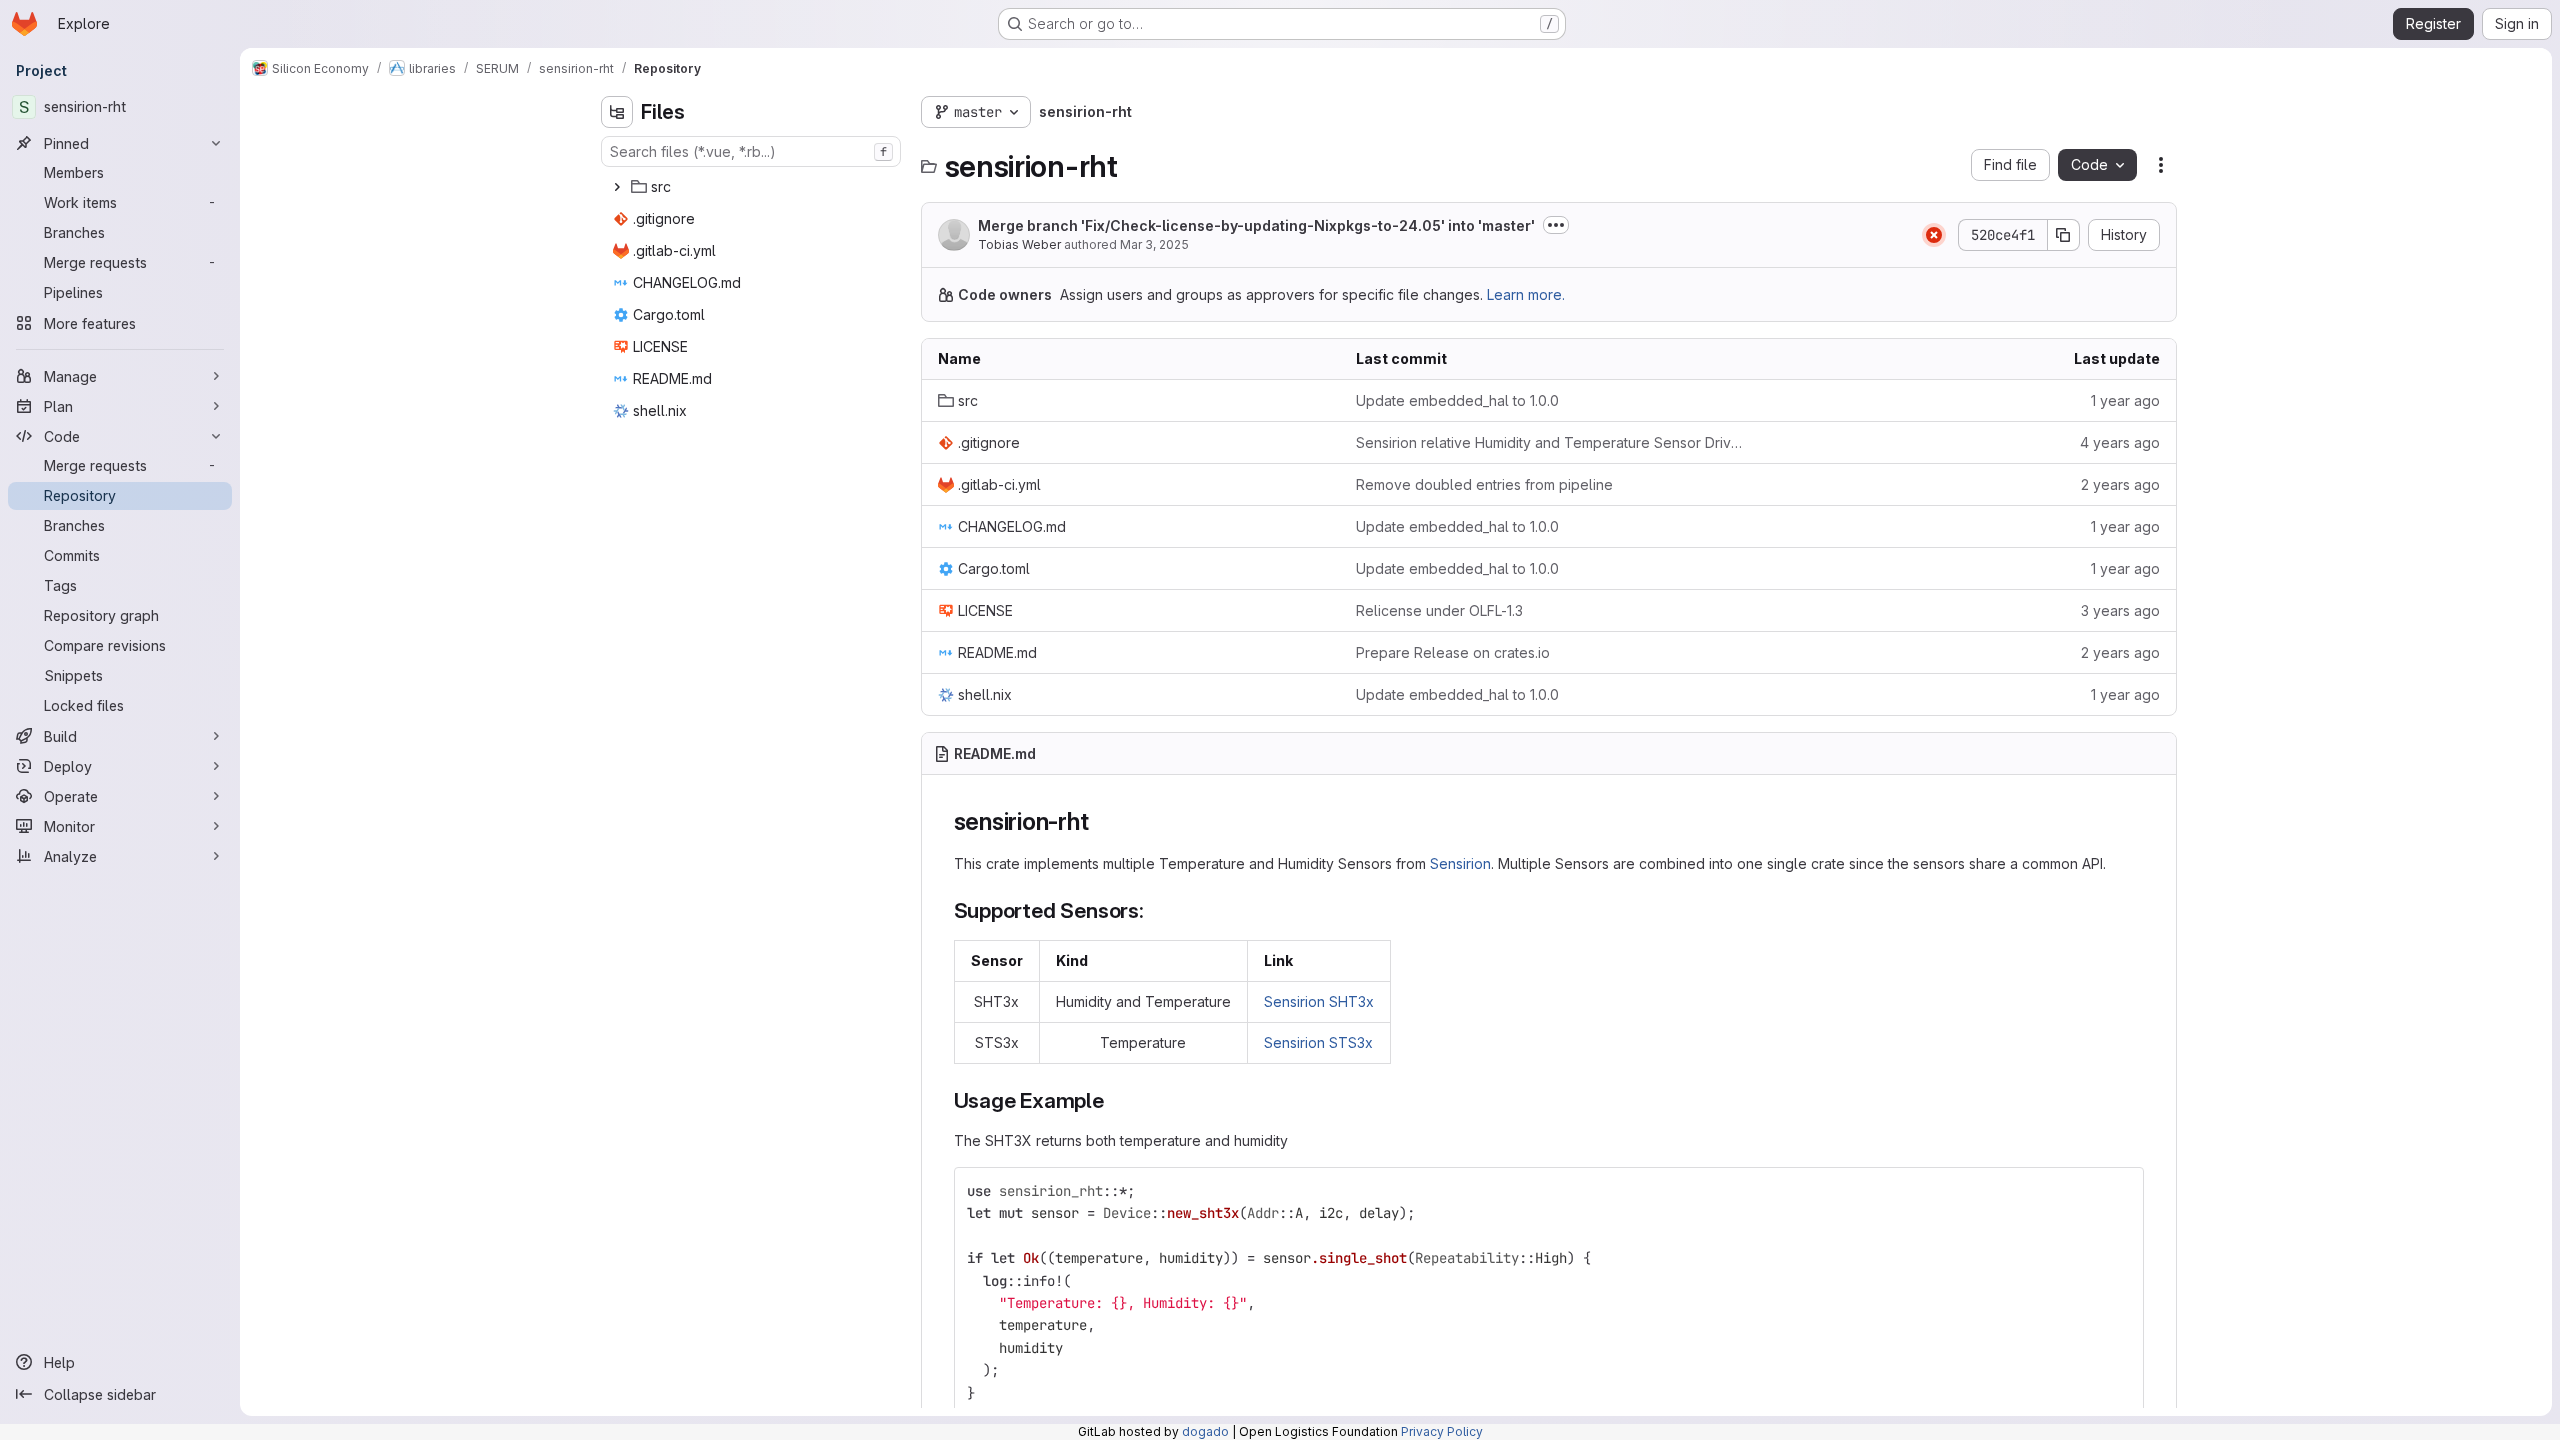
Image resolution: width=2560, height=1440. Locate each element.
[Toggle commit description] (1556, 225)
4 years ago (2120, 442)
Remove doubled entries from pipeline (1484, 484)
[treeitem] (753, 187)
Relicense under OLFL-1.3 (1439, 610)
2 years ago (2120, 484)
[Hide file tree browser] (617, 112)
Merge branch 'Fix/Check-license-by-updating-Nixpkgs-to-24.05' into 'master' (1256, 225)
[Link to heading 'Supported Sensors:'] (1155, 910)
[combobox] (751, 151)
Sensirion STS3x (1318, 1042)
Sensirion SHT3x (1319, 1001)
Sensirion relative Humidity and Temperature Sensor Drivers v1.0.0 (1549, 442)
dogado (1205, 1431)
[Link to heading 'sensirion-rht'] (1101, 821)
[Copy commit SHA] (2064, 235)
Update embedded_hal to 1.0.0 (1457, 400)
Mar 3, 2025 (1154, 244)
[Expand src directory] (617, 187)
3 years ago (2120, 610)
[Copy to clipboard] (2120, 1191)
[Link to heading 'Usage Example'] (1115, 1100)
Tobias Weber (1019, 244)
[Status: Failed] (1934, 235)
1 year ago (2125, 400)
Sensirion (1460, 863)
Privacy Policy (1442, 1431)
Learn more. (1526, 294)
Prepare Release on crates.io (1453, 652)
